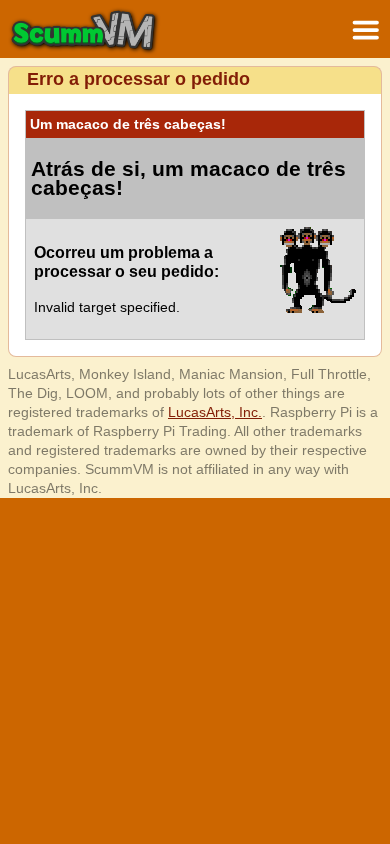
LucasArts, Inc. (215, 412)
